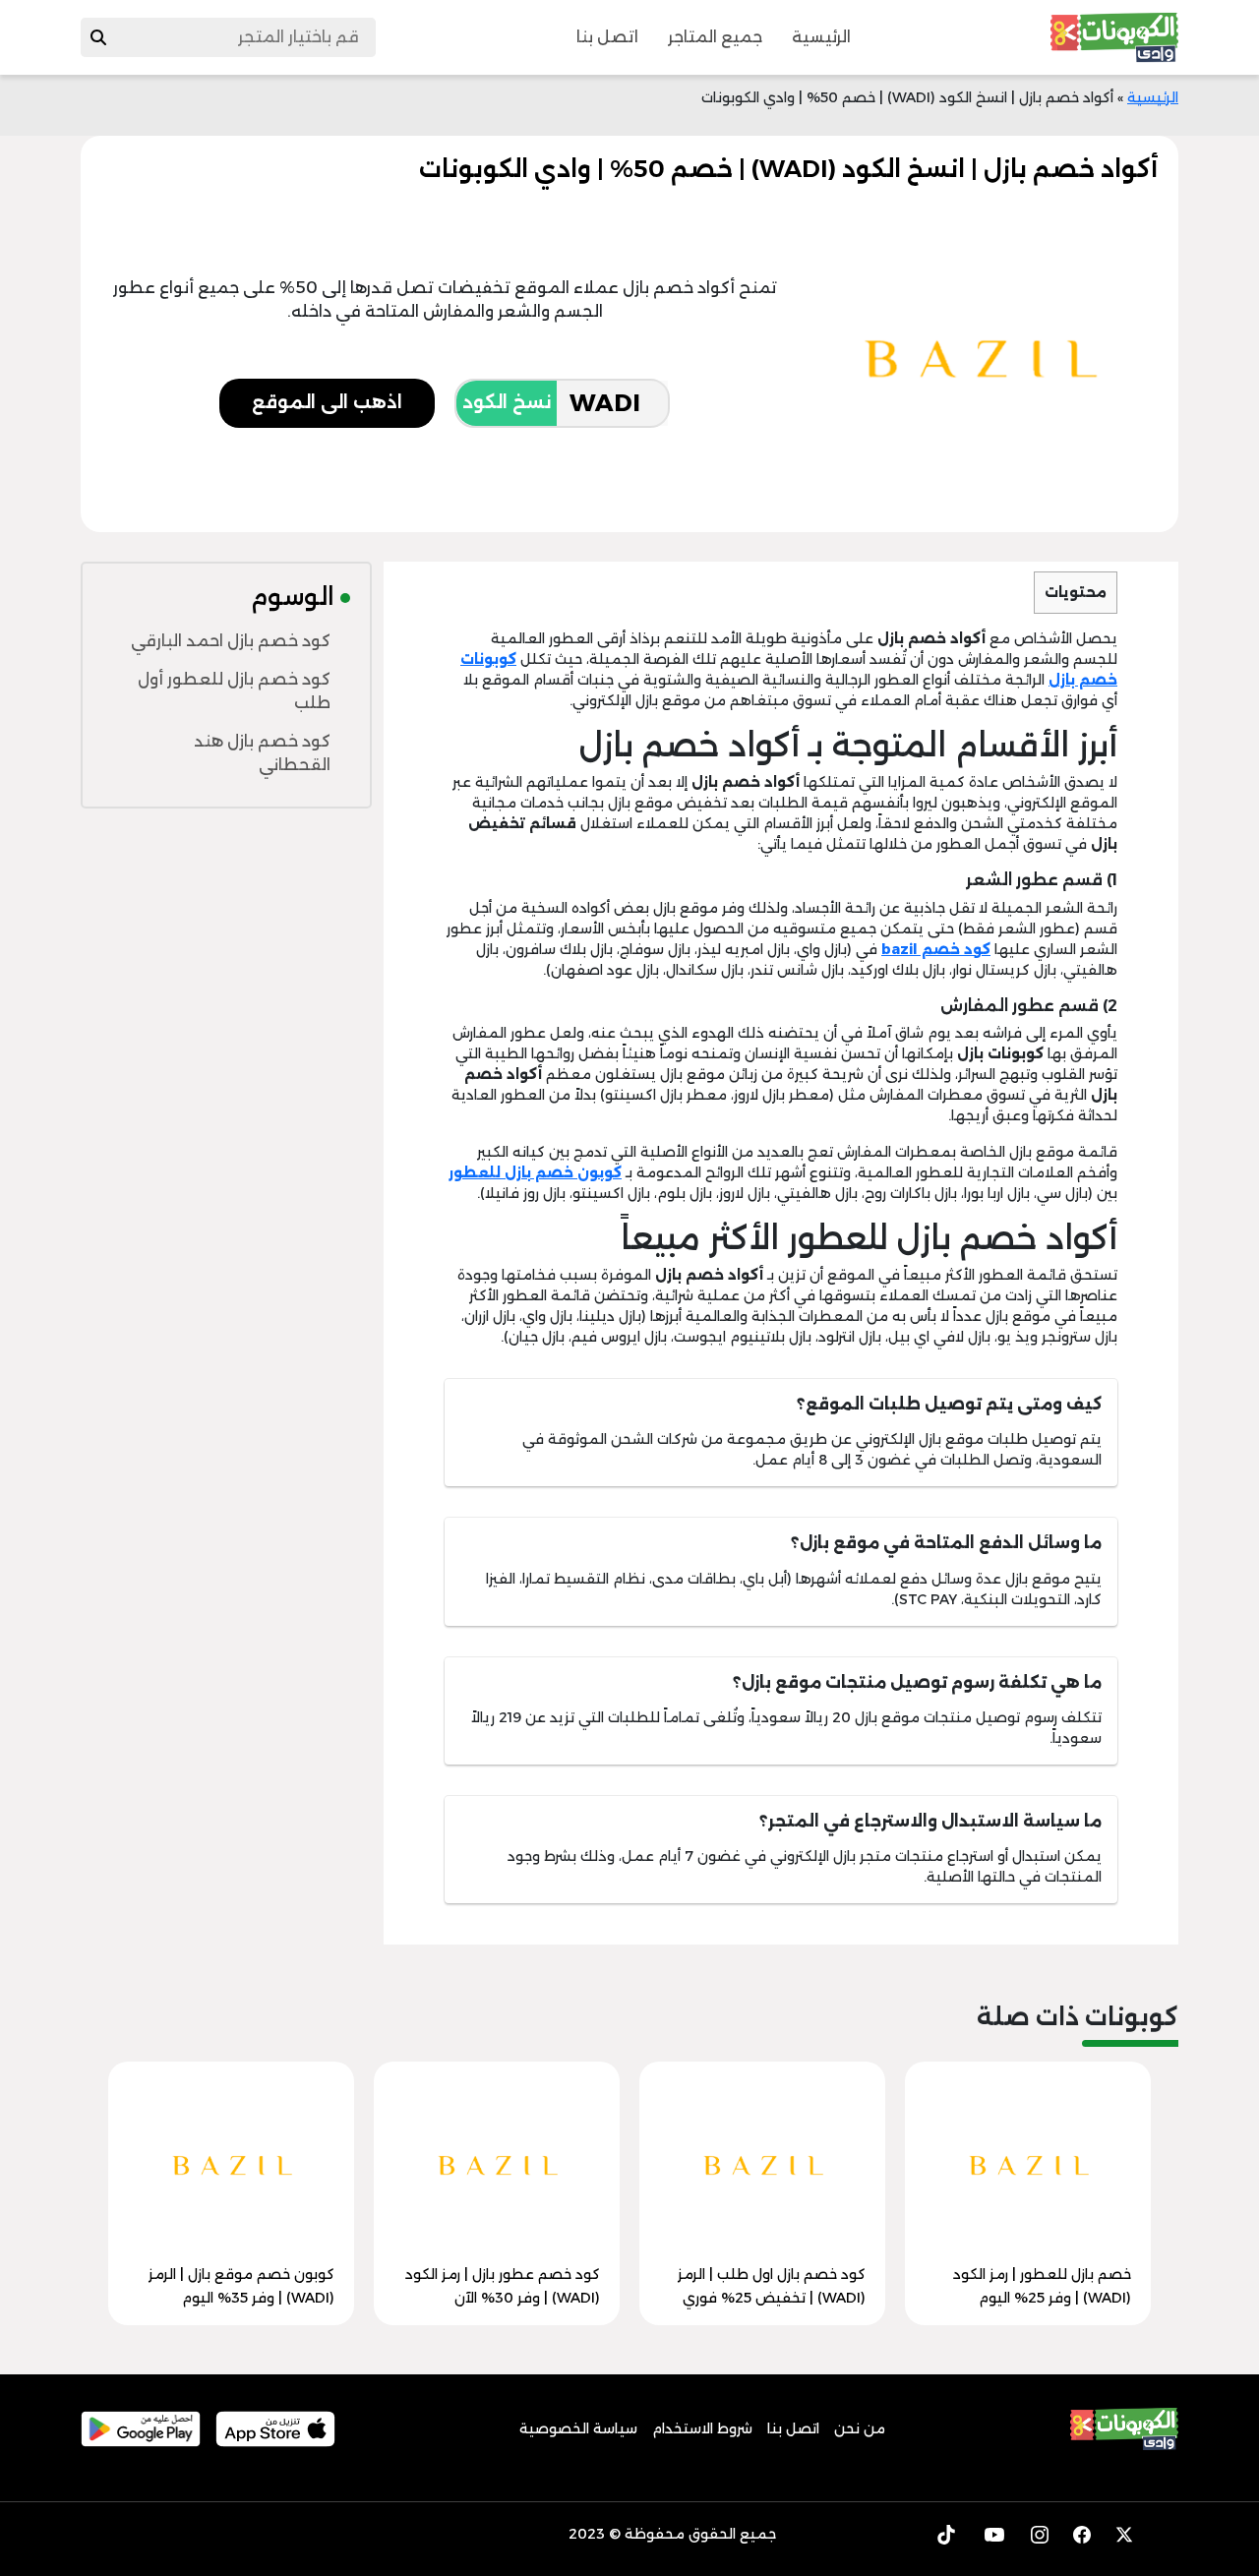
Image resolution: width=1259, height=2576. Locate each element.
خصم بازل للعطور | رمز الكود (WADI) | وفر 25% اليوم (1042, 2286)
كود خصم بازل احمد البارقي (231, 641)
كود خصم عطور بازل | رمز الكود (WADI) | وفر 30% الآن (503, 2286)
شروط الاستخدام (702, 2428)
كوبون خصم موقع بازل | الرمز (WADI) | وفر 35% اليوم (241, 2286)
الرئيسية (821, 37)
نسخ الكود (507, 402)
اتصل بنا (607, 37)
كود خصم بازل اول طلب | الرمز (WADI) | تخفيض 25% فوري (772, 2286)
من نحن (860, 2428)
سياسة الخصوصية (578, 2428)
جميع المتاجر (715, 37)
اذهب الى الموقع (327, 402)
